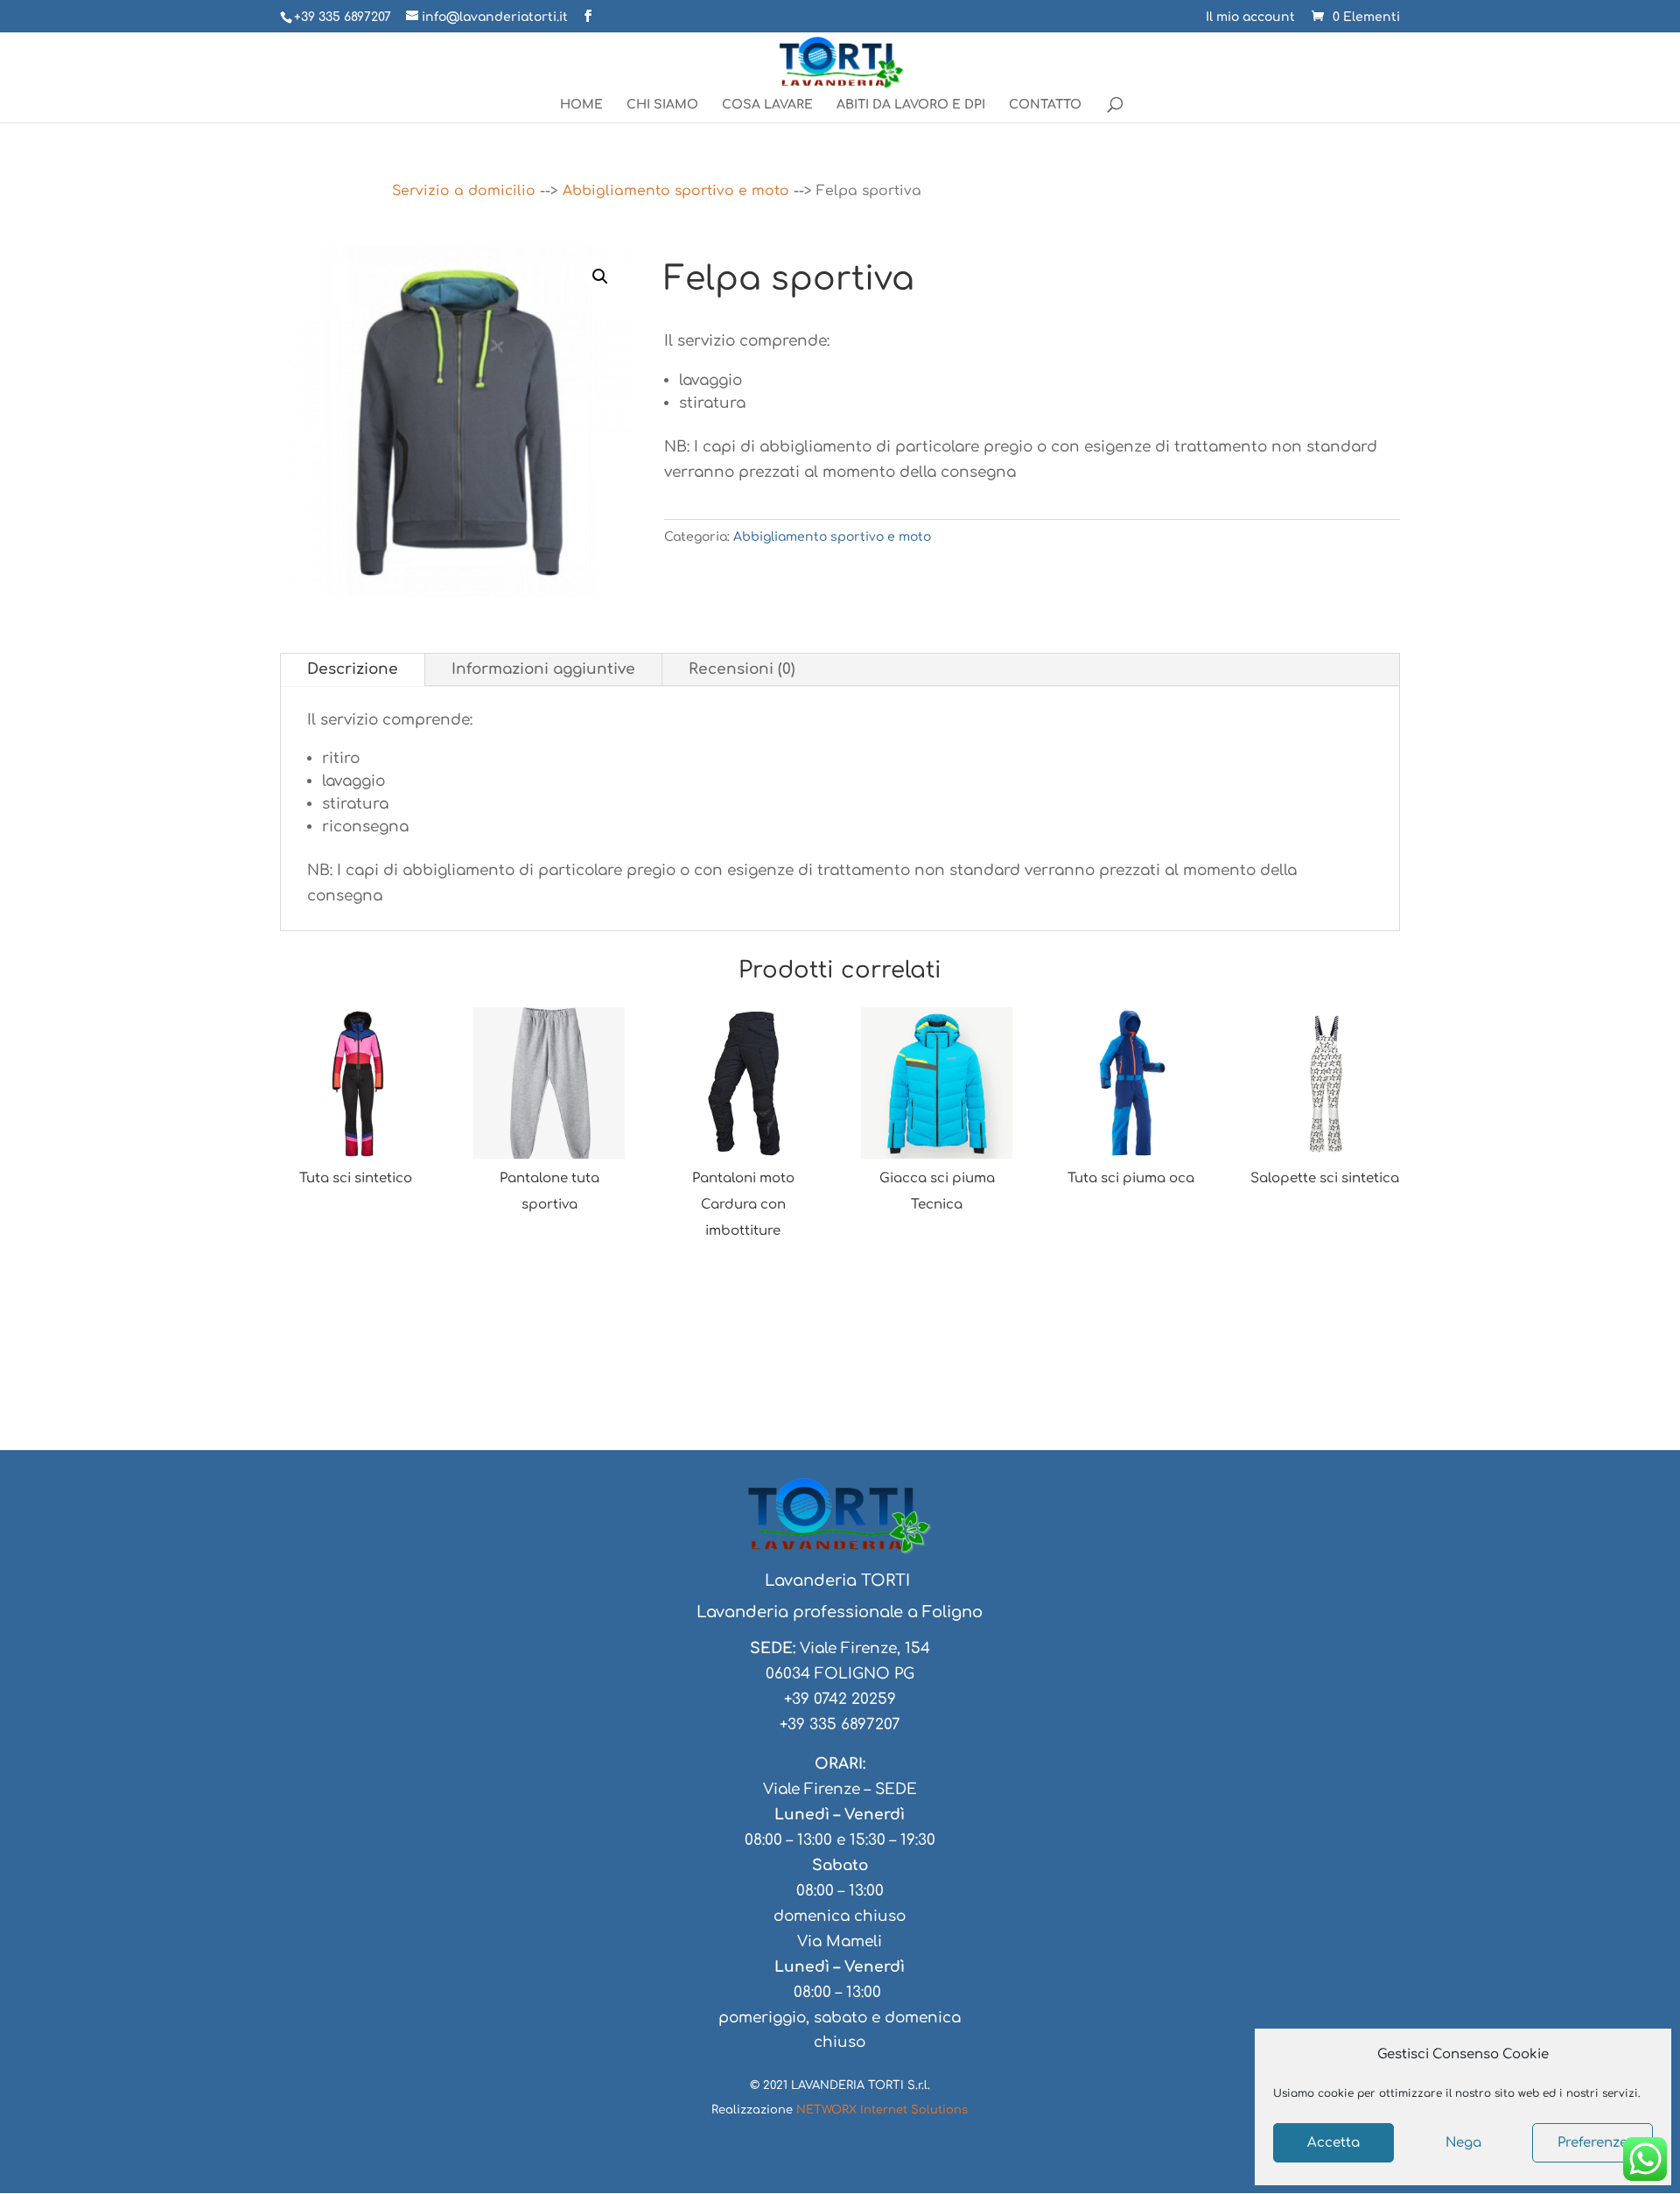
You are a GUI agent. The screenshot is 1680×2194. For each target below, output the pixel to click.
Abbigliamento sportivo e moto (676, 191)
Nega (1463, 2143)
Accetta (1333, 2143)
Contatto (1045, 105)
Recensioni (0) (742, 669)
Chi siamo (662, 105)
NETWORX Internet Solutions (882, 2110)
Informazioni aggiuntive (543, 669)
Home (581, 105)
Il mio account (1250, 18)
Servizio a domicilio (464, 191)
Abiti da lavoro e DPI (911, 105)
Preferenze (1592, 2143)
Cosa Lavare (767, 105)
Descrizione (353, 669)
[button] (600, 277)
